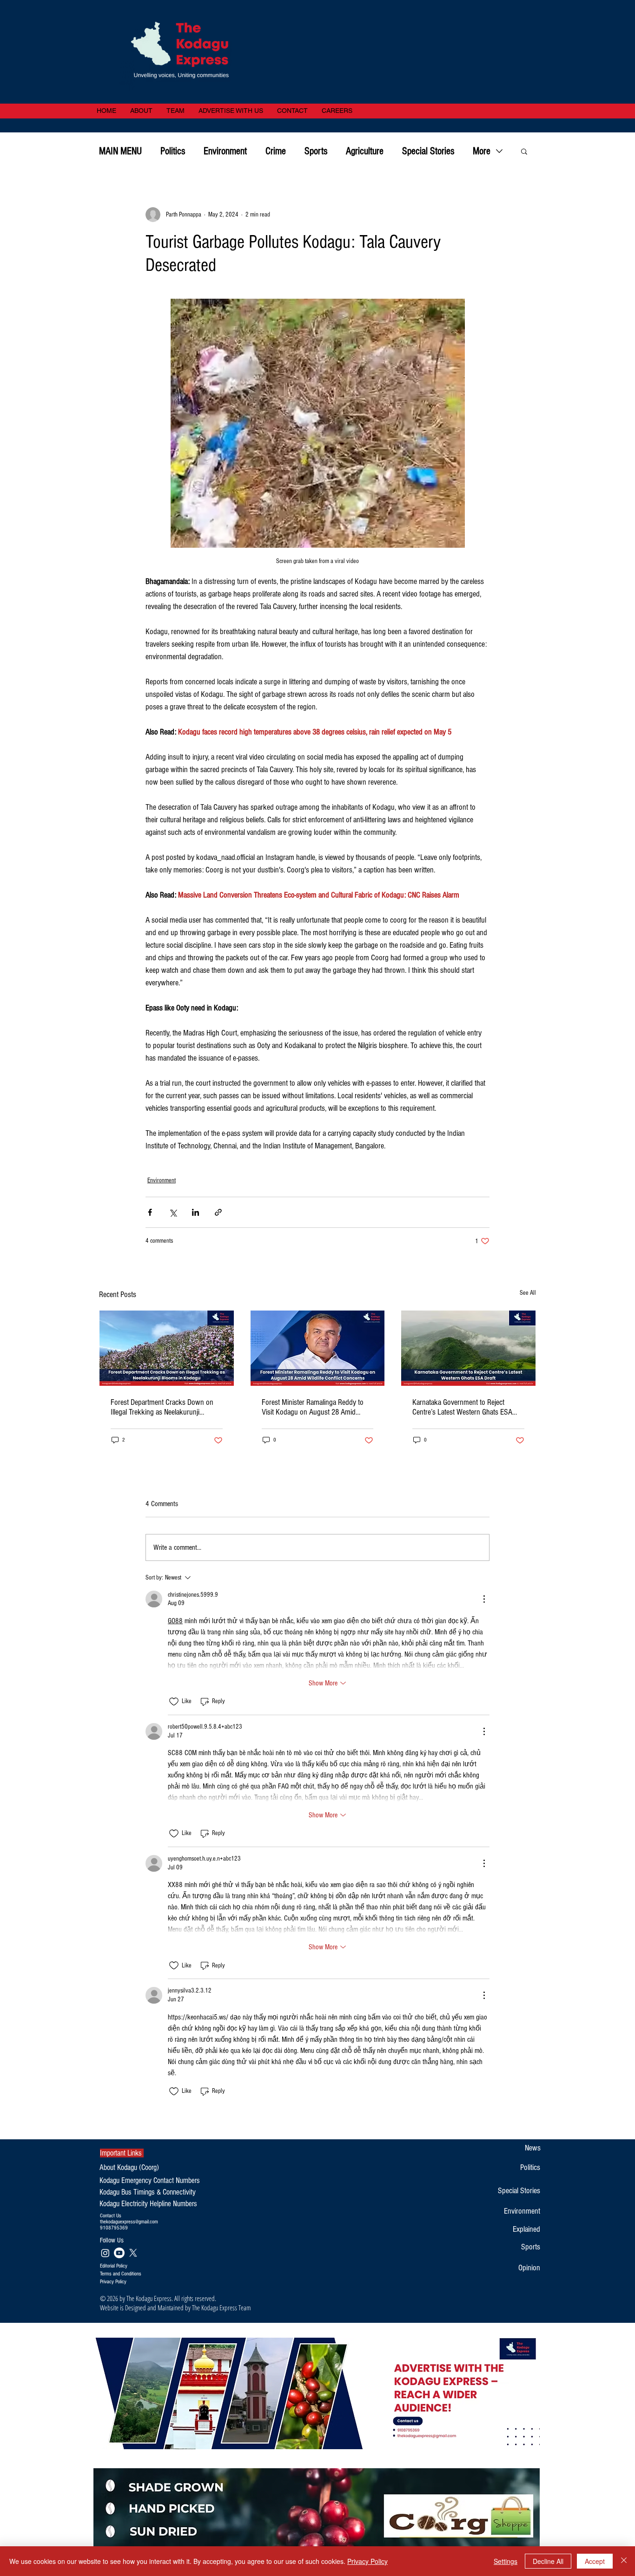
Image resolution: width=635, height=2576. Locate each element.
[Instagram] (105, 2253)
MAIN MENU (120, 151)
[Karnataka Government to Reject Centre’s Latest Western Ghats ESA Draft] (468, 1348)
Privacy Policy (367, 2561)
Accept (595, 2561)
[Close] (624, 2561)
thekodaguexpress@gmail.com (129, 2222)
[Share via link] (218, 1212)
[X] (133, 2253)
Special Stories (428, 151)
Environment (225, 151)
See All (528, 1293)
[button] (524, 151)
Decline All (548, 2561)
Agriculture (365, 151)
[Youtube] (119, 2253)
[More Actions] (484, 1599)
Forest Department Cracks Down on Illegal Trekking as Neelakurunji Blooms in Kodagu (162, 1407)
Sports (316, 151)
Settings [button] (506, 2561)
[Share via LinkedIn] (195, 1212)
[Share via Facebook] (150, 1212)
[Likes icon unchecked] (174, 1702)
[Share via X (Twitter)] (173, 1212)
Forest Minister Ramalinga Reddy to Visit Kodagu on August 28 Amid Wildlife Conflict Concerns (313, 1407)
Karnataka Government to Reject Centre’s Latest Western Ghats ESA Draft (462, 1407)
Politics (173, 151)
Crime (276, 151)
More (482, 151)
